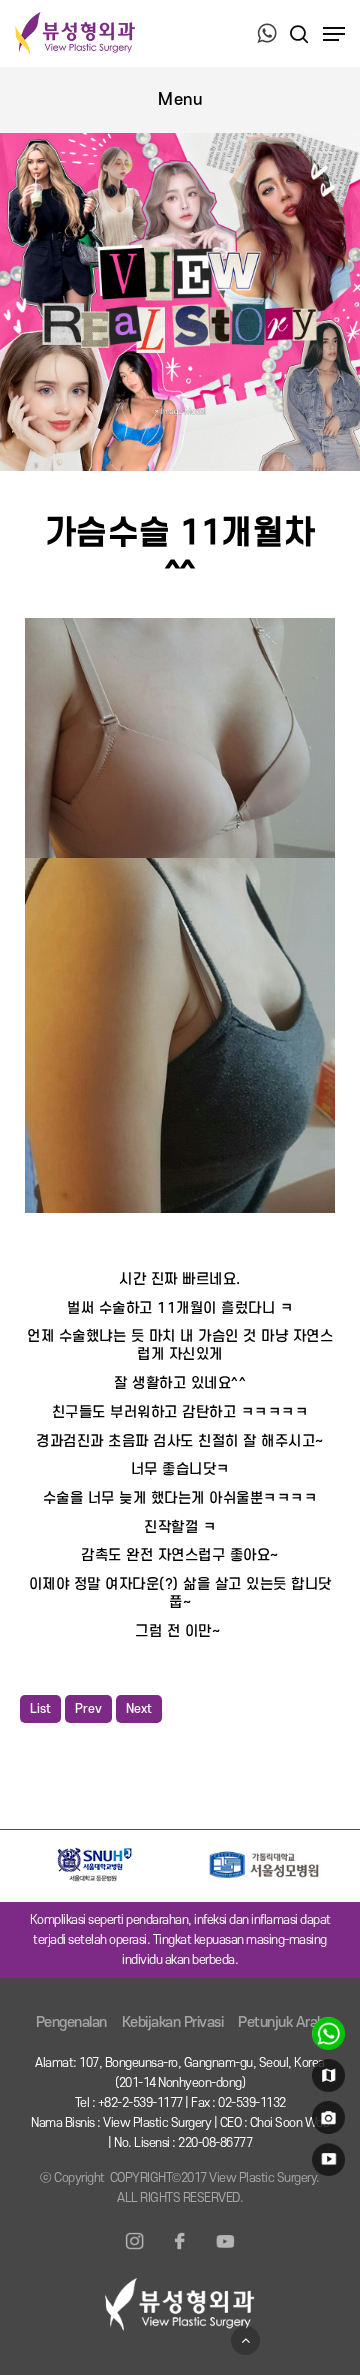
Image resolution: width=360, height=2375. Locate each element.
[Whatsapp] (267, 35)
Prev (88, 1709)
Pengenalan (71, 2022)
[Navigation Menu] (334, 34)
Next (139, 1709)
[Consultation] (325, 2038)
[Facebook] (180, 2253)
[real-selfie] (325, 2122)
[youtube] (325, 2164)
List (40, 1709)
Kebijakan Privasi (173, 2022)
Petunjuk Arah (281, 2022)
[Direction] (325, 2080)
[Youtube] (225, 2253)
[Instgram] (135, 2253)
